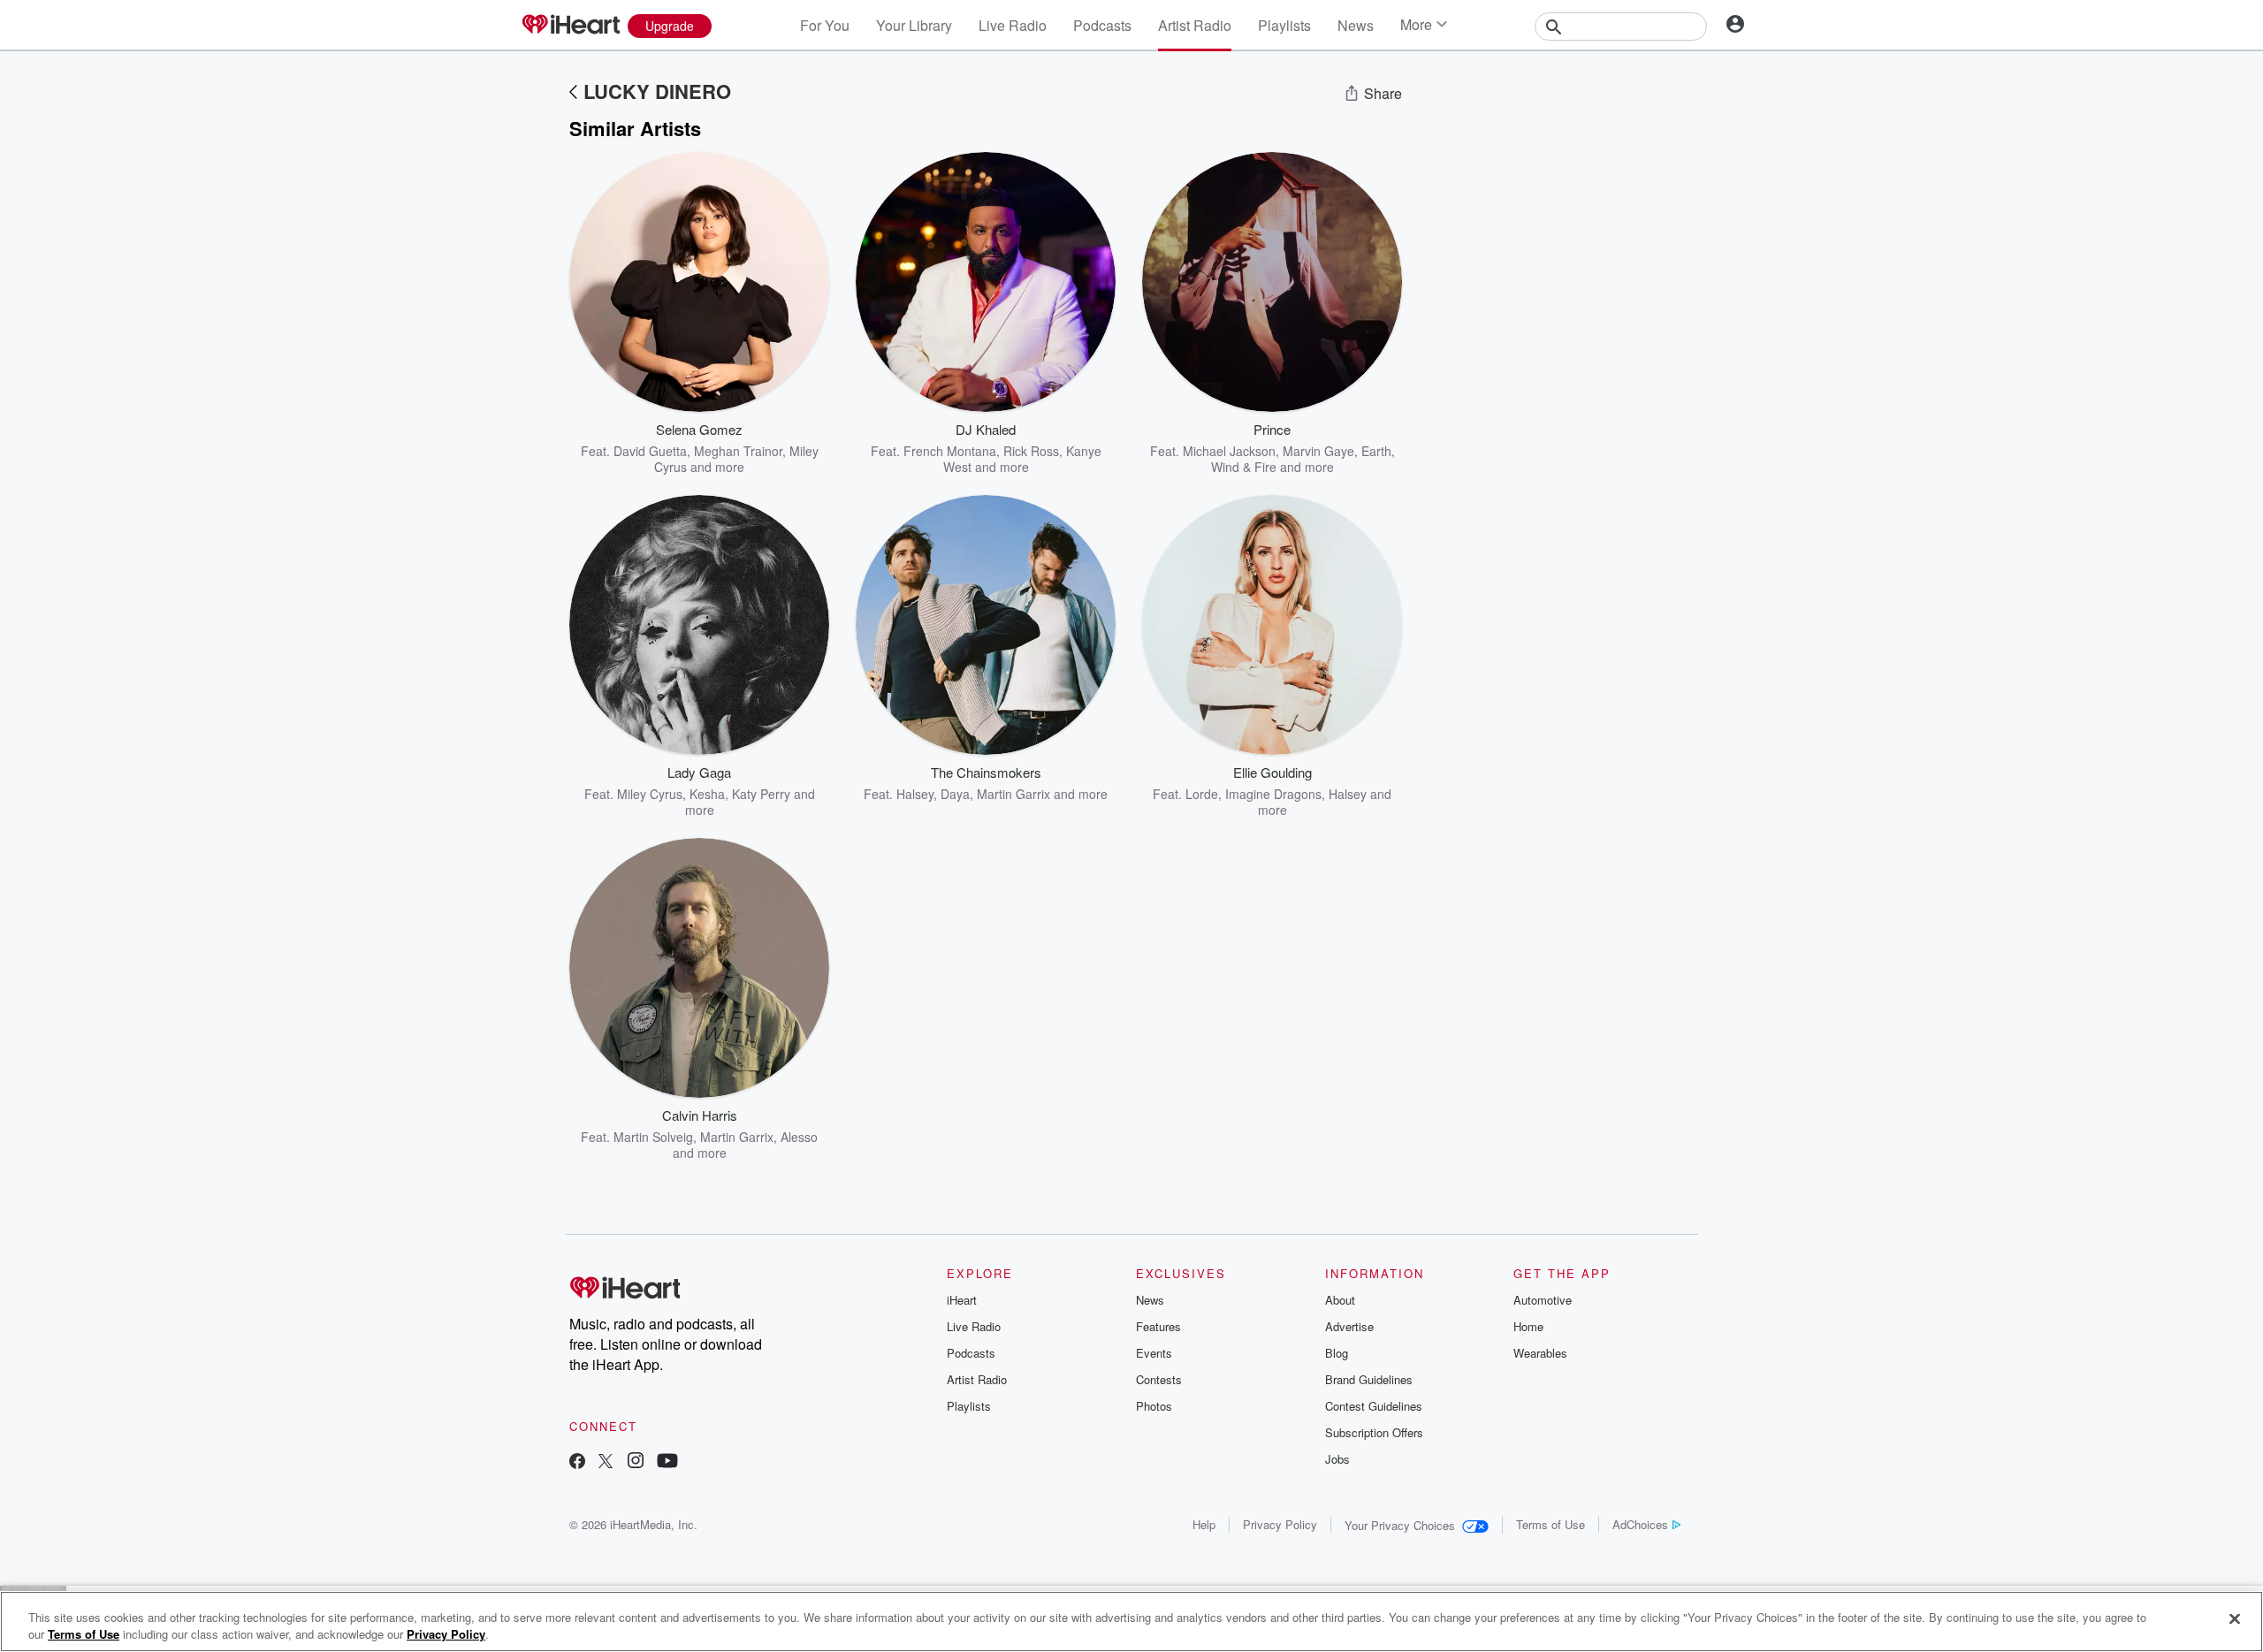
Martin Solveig (653, 1137)
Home (1528, 1326)
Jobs (1337, 1459)
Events (1154, 1353)
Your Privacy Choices (1400, 1525)
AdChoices (1640, 1524)
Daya (955, 794)
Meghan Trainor (738, 451)
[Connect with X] (606, 1462)
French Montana (950, 451)
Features (1158, 1326)
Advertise (1349, 1326)
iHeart (962, 1300)
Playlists (1284, 25)
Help (1204, 1524)
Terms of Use (1551, 1524)
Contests (1159, 1379)
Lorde (1202, 794)
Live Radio (1013, 25)
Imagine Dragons (1273, 794)
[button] (803, 448)
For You (825, 25)
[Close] (2235, 1619)
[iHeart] (570, 26)
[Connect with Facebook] (577, 1462)
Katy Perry (761, 794)
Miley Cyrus (650, 794)
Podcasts (1102, 25)
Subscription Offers (1374, 1432)
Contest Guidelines (1374, 1406)
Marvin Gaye (1318, 451)
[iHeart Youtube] (667, 1462)
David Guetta (650, 451)
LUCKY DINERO (657, 91)
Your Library (914, 25)
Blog (1337, 1353)
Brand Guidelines (1369, 1379)
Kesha (707, 794)
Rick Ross (1031, 451)
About (1340, 1300)
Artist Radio (1195, 25)
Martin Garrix (1013, 794)
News (1356, 25)
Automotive (1543, 1300)
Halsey (915, 794)
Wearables (1540, 1353)
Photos (1154, 1406)
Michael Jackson (1229, 451)
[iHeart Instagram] (636, 1462)
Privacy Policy (1280, 1524)
